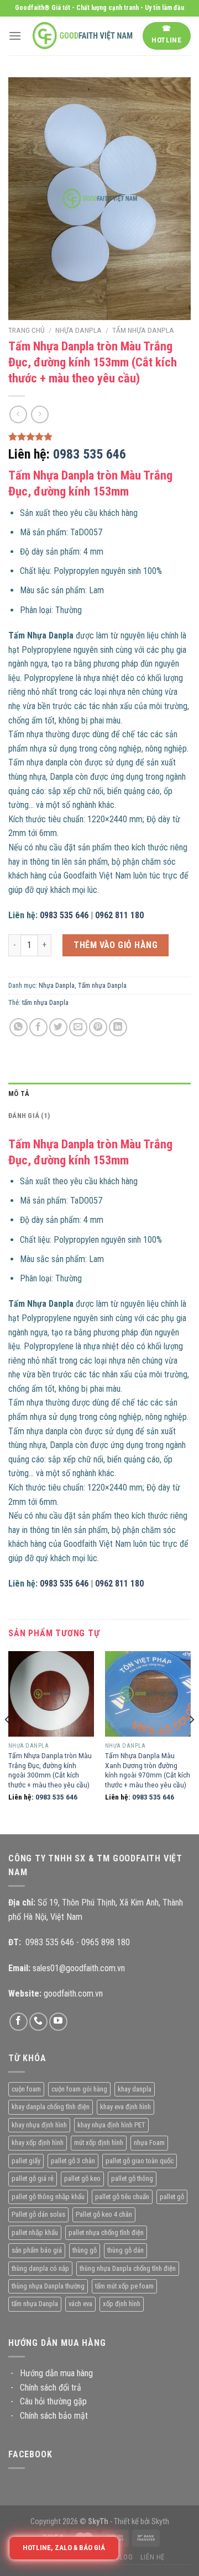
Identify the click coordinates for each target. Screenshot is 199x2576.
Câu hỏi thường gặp (53, 2401)
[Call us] (38, 2022)
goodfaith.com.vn (73, 1994)
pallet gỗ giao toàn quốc (140, 2161)
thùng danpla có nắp (40, 2268)
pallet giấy (26, 2161)
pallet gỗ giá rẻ (33, 2178)
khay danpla (135, 2089)
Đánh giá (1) (29, 1116)
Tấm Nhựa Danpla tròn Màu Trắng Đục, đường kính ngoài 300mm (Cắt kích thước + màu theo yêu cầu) (50, 1770)
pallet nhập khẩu (35, 2232)
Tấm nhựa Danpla (143, 330)
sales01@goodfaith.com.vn (79, 1968)
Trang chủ (27, 330)
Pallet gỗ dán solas (38, 2214)
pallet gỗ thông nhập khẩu (48, 2197)
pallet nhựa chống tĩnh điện (106, 2232)
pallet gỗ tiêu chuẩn (122, 2197)
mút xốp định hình (99, 2143)
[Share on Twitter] (58, 1027)
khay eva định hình (125, 2107)
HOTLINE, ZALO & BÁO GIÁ (63, 2548)
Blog (124, 2557)
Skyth (160, 2522)
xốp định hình (122, 2304)
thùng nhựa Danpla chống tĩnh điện (128, 2268)
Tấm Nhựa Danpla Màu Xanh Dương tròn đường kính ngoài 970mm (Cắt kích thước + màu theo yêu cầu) (148, 1770)
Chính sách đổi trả (51, 2388)
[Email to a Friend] (78, 1027)
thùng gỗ (85, 2250)
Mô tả (19, 1093)
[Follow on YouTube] (58, 2022)
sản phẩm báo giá (37, 2250)
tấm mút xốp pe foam (124, 2286)
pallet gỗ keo (82, 2178)
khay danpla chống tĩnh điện (51, 2107)
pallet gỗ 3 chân (73, 2161)
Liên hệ (153, 2557)
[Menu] (15, 36)
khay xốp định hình (38, 2143)
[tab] (99, 1094)
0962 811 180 (119, 915)
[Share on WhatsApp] (19, 1027)
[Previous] (8, 1742)
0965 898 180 (106, 1942)
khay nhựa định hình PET (111, 2125)
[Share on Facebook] (38, 1027)
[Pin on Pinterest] (98, 1027)
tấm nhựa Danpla (45, 1002)
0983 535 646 (90, 454)
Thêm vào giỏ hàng (116, 945)
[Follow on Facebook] (19, 2022)
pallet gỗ (172, 2197)
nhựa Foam (149, 2143)
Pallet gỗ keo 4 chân (104, 2214)
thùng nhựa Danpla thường (48, 2286)
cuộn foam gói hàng (79, 2089)
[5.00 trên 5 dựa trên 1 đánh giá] (99, 437)
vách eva (80, 2304)
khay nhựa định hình (39, 2125)
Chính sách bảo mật (54, 2416)
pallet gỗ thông (132, 2178)
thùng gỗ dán (125, 2250)
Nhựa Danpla (78, 330)
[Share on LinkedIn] (118, 1027)
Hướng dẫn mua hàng (56, 2373)
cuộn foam (26, 2089)
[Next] (191, 1742)
